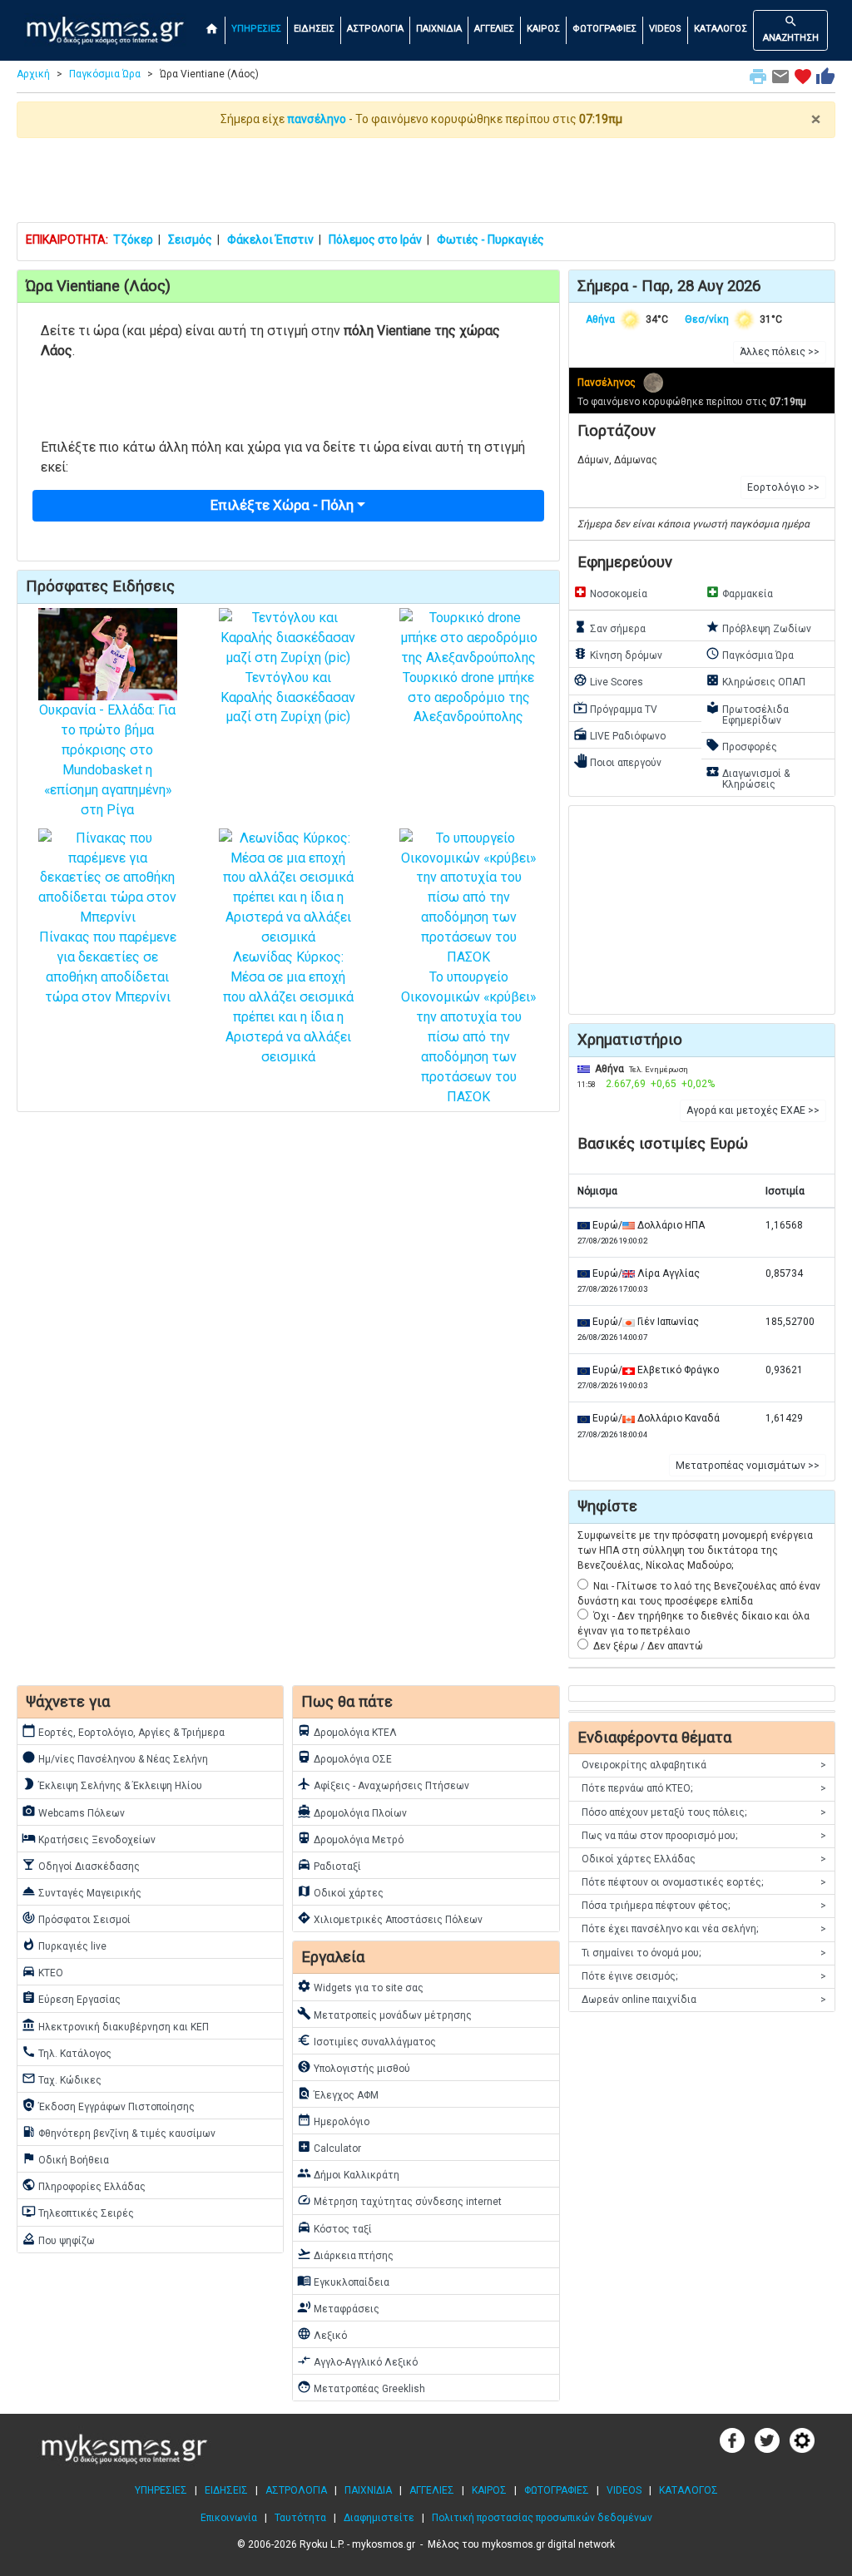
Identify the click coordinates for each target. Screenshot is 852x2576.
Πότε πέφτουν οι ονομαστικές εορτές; (704, 1882)
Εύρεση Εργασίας (71, 1998)
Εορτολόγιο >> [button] (783, 487)
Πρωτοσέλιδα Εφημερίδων (747, 713)
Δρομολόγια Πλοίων (352, 1812)
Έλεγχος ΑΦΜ (338, 2094)
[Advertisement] (426, 180)
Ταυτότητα (300, 2518)
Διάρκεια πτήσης (345, 2254)
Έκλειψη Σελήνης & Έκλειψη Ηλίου (112, 1784)
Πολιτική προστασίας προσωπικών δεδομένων (542, 2518)
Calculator (329, 2147)
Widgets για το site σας (360, 1986)
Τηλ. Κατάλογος (67, 2052)
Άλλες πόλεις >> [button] (780, 352)
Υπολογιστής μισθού (354, 2067)
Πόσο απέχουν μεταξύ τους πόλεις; (704, 1812)
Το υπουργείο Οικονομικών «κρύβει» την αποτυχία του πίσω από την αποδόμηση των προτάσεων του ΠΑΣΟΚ (468, 1037)
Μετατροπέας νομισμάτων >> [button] (748, 1466)
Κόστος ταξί (334, 2227)
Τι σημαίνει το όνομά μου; (704, 1953)
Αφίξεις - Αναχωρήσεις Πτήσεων (383, 1784)
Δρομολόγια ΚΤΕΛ (347, 1731)
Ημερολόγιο (333, 2120)
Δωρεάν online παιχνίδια (704, 2000)
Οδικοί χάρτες (340, 1891)
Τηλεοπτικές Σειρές (78, 2212)
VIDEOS (665, 29)
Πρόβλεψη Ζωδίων (758, 627)
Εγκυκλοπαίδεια (343, 2281)
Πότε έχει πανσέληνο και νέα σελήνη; (704, 1929)
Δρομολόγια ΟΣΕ (344, 1758)
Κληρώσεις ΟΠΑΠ (755, 680)
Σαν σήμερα (609, 627)
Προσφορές (741, 745)
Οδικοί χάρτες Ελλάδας (704, 1859)
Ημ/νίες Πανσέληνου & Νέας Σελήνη (115, 1758)
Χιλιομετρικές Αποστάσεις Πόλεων (390, 1918)
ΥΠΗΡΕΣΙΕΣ (256, 29)
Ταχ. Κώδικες (62, 2079)
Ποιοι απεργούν (617, 761)
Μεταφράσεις (338, 2307)
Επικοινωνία (229, 2518)
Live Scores (608, 680)
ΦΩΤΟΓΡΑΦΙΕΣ (604, 29)
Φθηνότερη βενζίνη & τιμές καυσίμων (119, 2132)
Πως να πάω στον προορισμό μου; (704, 1836)
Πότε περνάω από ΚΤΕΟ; (704, 1788)
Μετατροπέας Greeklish (361, 2387)
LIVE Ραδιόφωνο (619, 734)
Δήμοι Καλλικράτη (348, 2173)
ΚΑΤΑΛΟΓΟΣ (721, 29)
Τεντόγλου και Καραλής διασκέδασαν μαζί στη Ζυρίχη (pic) (288, 697)
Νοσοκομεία (610, 592)
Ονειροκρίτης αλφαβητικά (704, 1765)
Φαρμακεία (739, 592)
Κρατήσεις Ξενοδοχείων (89, 1838)
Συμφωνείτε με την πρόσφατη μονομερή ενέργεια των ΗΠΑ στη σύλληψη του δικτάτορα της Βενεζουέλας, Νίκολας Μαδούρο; (695, 1550)
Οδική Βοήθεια (65, 2158)
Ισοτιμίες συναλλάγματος (367, 2040)
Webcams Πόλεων (73, 1812)
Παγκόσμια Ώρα (105, 74)
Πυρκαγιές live (64, 1945)
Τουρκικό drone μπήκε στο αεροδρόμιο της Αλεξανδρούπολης (468, 697)
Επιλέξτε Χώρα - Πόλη (282, 505)
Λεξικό (322, 2334)
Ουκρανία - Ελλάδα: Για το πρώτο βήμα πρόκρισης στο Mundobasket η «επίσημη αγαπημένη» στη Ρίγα (107, 760)
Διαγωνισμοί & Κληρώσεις (748, 777)
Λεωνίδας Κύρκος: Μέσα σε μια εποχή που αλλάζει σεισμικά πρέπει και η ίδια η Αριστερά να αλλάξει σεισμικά (288, 1007)
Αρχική (33, 74)
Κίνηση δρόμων (618, 654)
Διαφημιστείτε (379, 2518)
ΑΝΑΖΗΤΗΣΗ (791, 29)
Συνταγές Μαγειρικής (82, 1891)
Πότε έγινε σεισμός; (704, 1976)
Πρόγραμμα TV (615, 708)
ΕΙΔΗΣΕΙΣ (314, 29)
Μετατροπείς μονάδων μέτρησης (384, 2014)
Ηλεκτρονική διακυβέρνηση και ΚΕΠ (115, 2025)
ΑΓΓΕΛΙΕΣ (494, 29)
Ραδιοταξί (329, 1865)
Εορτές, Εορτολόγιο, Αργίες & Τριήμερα (123, 1731)
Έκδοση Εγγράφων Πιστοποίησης (108, 2105)
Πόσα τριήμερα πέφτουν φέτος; (704, 1906)
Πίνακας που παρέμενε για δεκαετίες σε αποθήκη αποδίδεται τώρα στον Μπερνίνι (108, 967)
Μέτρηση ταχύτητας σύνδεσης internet (399, 2200)
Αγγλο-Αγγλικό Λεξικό (357, 2361)
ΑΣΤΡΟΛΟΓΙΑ (375, 29)
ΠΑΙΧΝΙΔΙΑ (439, 29)
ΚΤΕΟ (42, 1971)
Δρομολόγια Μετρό (350, 1838)
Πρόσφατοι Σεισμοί (76, 1918)
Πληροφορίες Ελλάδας (84, 2185)
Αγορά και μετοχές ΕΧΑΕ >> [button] (753, 1110)
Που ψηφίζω (58, 2239)
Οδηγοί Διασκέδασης (81, 1865)
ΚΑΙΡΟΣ (543, 29)
